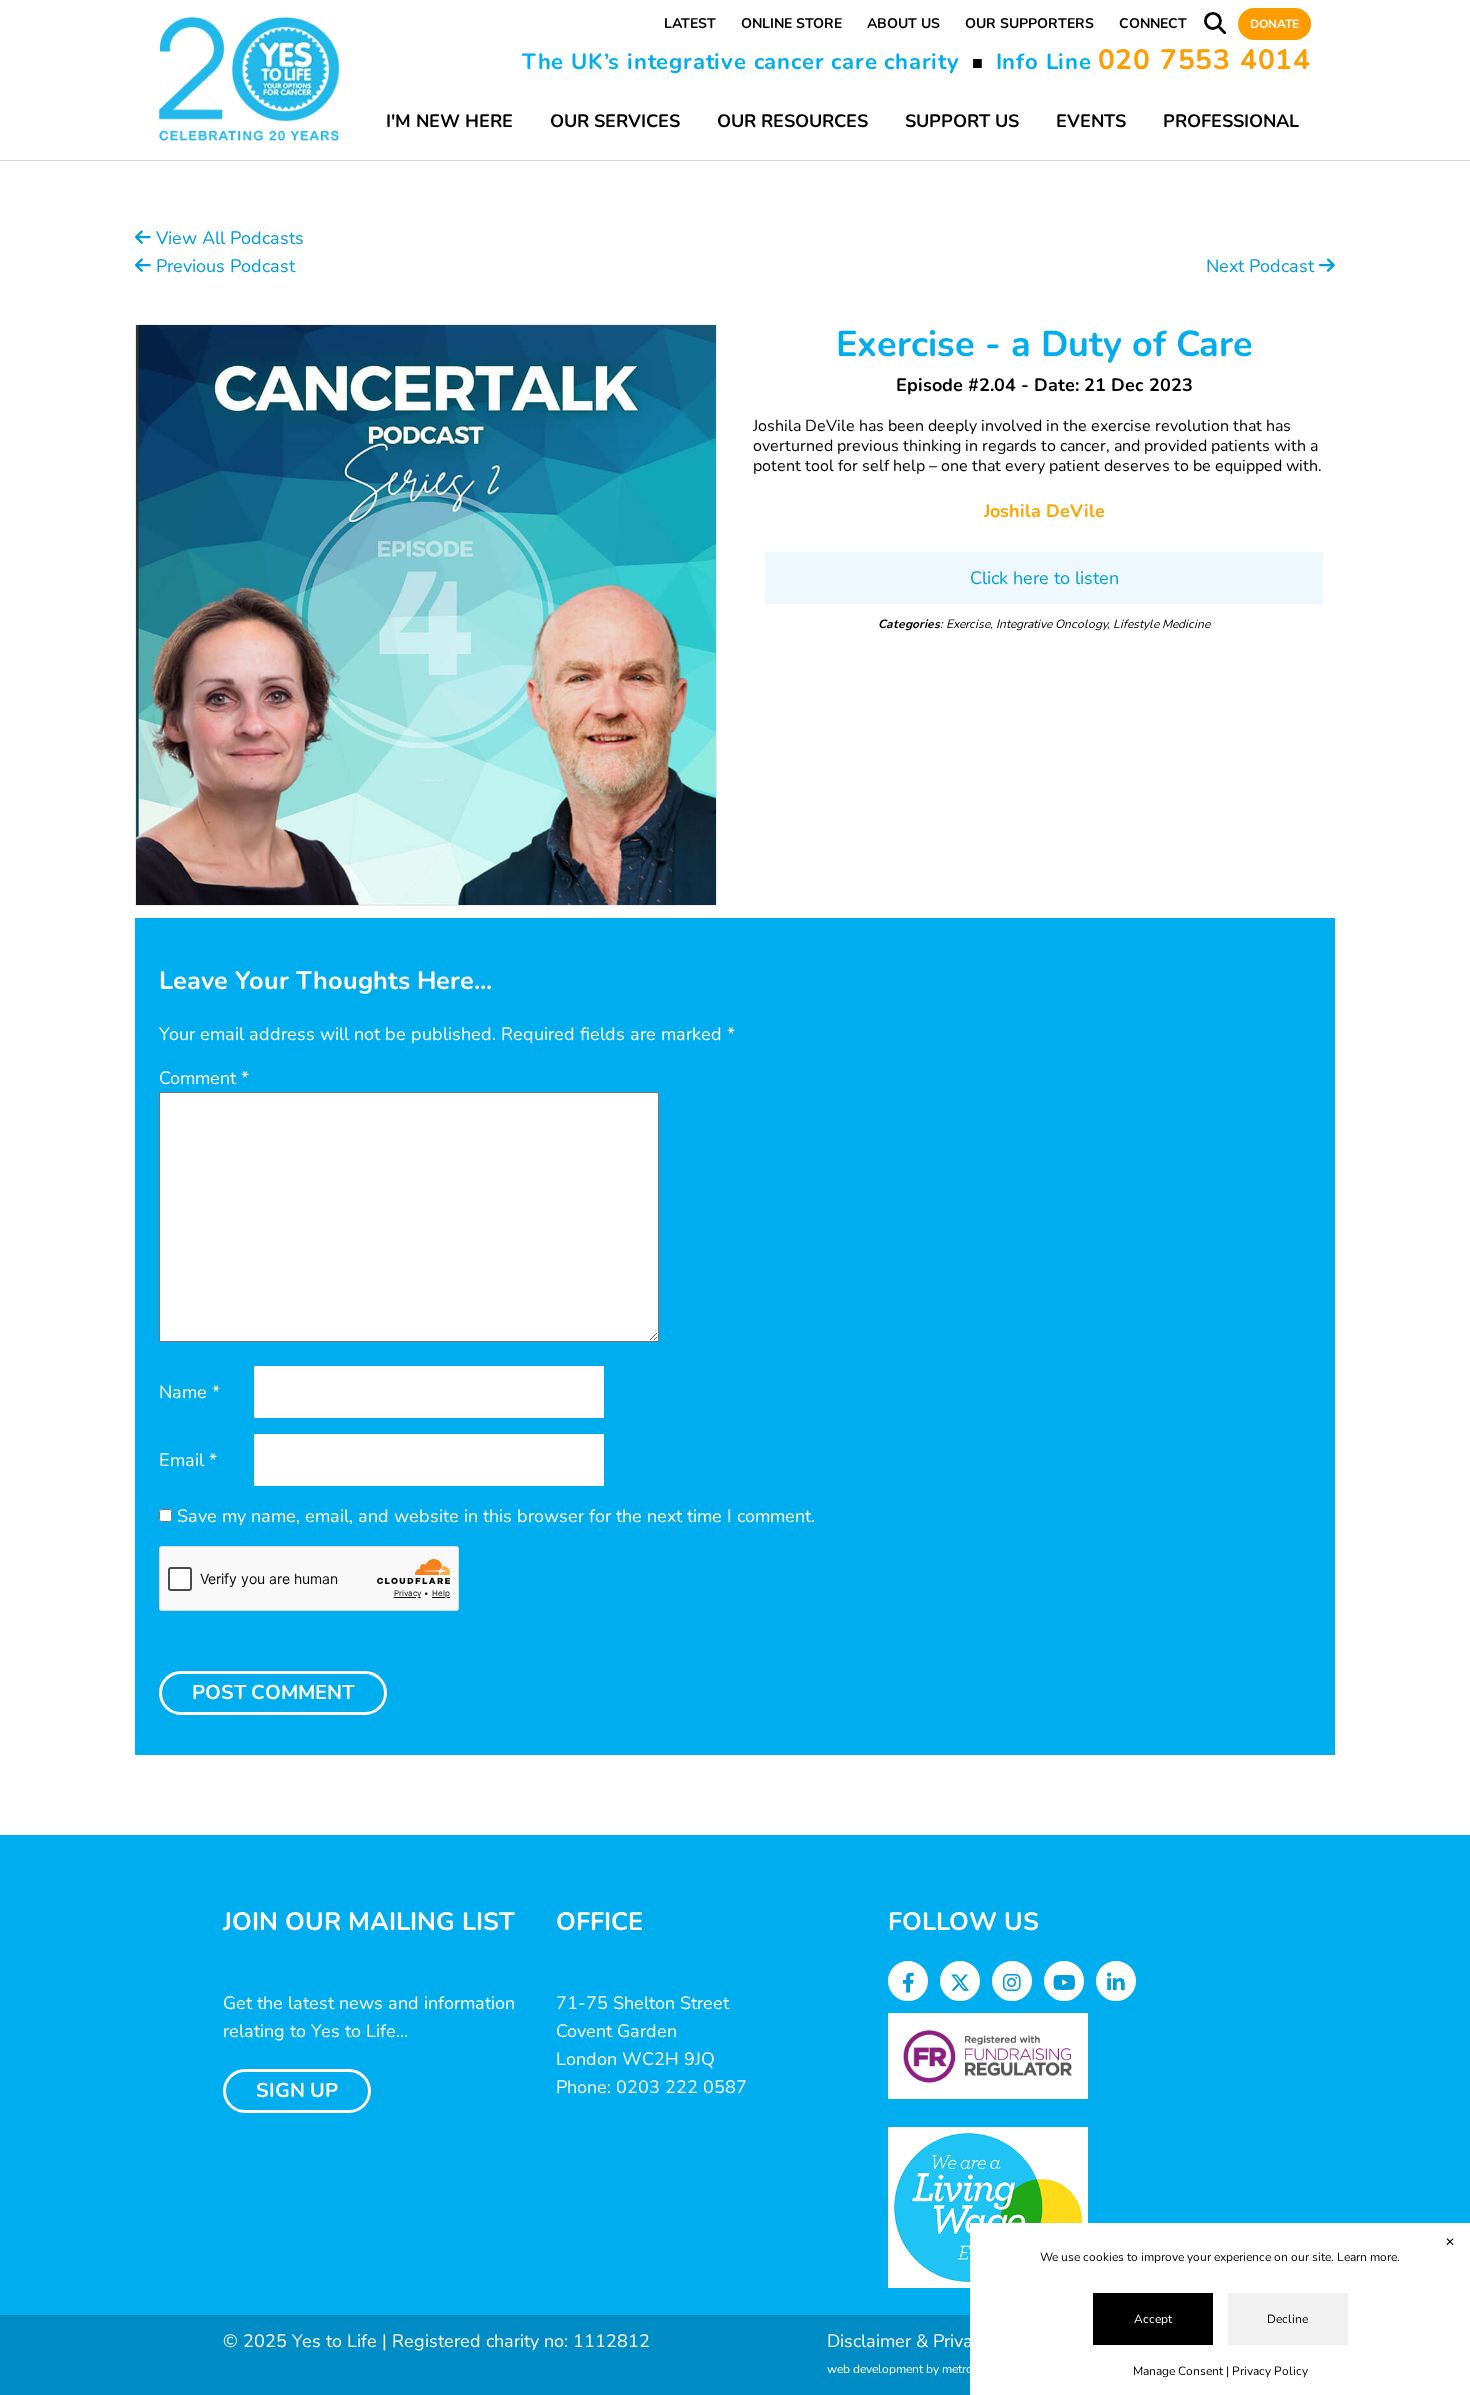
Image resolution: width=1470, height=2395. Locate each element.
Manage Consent (1178, 2371)
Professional (1231, 121)
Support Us (962, 121)
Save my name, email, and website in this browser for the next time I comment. (496, 1516)
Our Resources (792, 121)
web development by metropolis (913, 2369)
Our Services (615, 121)
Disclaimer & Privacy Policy (934, 2341)
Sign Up (297, 2090)
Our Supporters (1029, 23)
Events (1091, 121)
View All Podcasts (227, 238)
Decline (1287, 2319)
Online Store (791, 23)
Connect (1153, 23)
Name (189, 1392)
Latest (690, 23)
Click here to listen (1044, 578)
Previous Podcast (223, 266)
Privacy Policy (1270, 2371)
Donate (1274, 24)
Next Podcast (1262, 266)
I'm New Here (449, 121)
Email (188, 1460)
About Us (903, 23)
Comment (204, 1078)
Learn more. (1368, 2257)
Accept (1153, 2319)
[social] (908, 1983)
